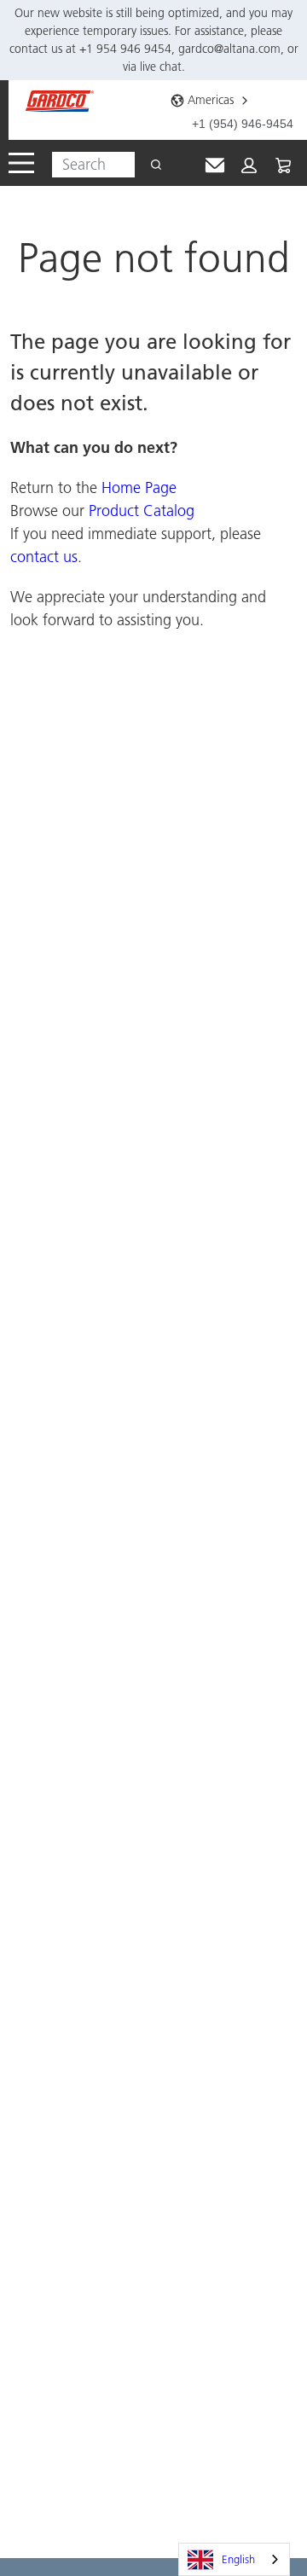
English (238, 2559)
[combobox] (87, 165)
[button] (249, 165)
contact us (44, 557)
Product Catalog (142, 511)
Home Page (139, 487)
